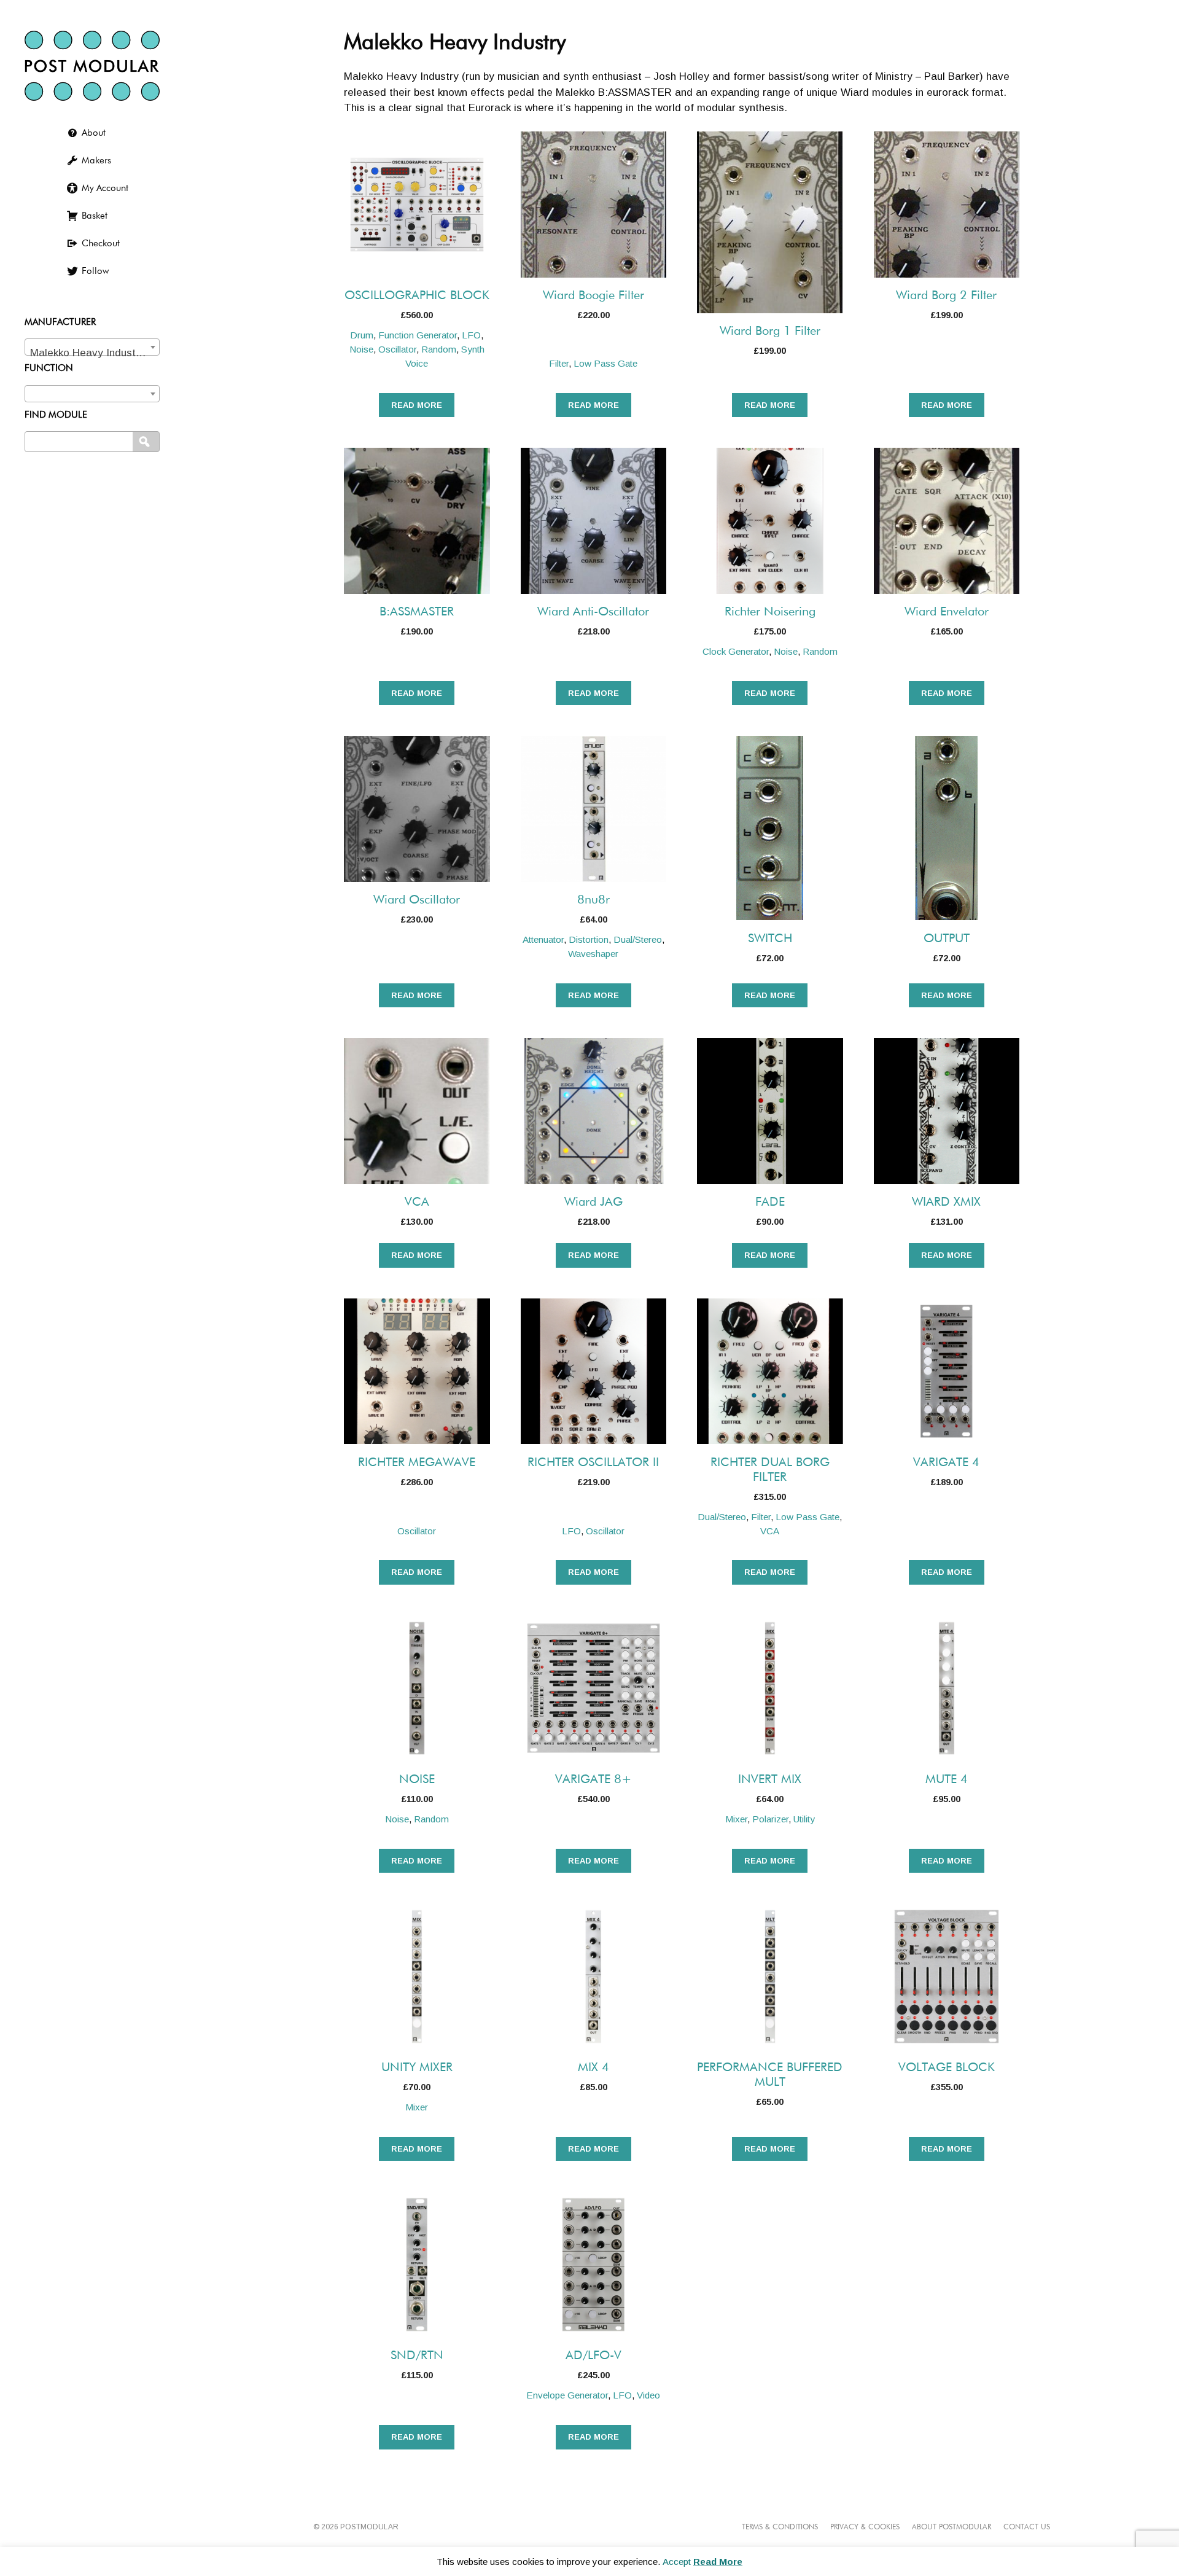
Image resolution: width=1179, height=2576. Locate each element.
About (94, 133)
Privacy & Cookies (865, 2527)
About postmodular (951, 2527)
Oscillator (397, 349)
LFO (471, 335)
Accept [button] (677, 2562)
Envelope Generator (567, 2395)
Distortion (589, 939)
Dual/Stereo (638, 939)
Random (439, 349)
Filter (559, 363)
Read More (718, 2562)
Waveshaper (593, 954)
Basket (95, 216)
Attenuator (543, 939)
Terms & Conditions (780, 2527)
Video (648, 2395)
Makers (96, 161)
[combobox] (92, 347)
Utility (804, 1819)
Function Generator (418, 335)
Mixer (736, 1819)
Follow (95, 271)
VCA (770, 1531)
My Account (105, 188)
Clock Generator (736, 651)
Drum (362, 335)
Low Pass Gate (605, 363)
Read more (417, 405)
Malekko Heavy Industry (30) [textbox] (95, 353)
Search (147, 442)
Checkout (101, 244)
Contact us (1027, 2527)
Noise (361, 349)
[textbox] (92, 391)
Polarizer (770, 1819)
